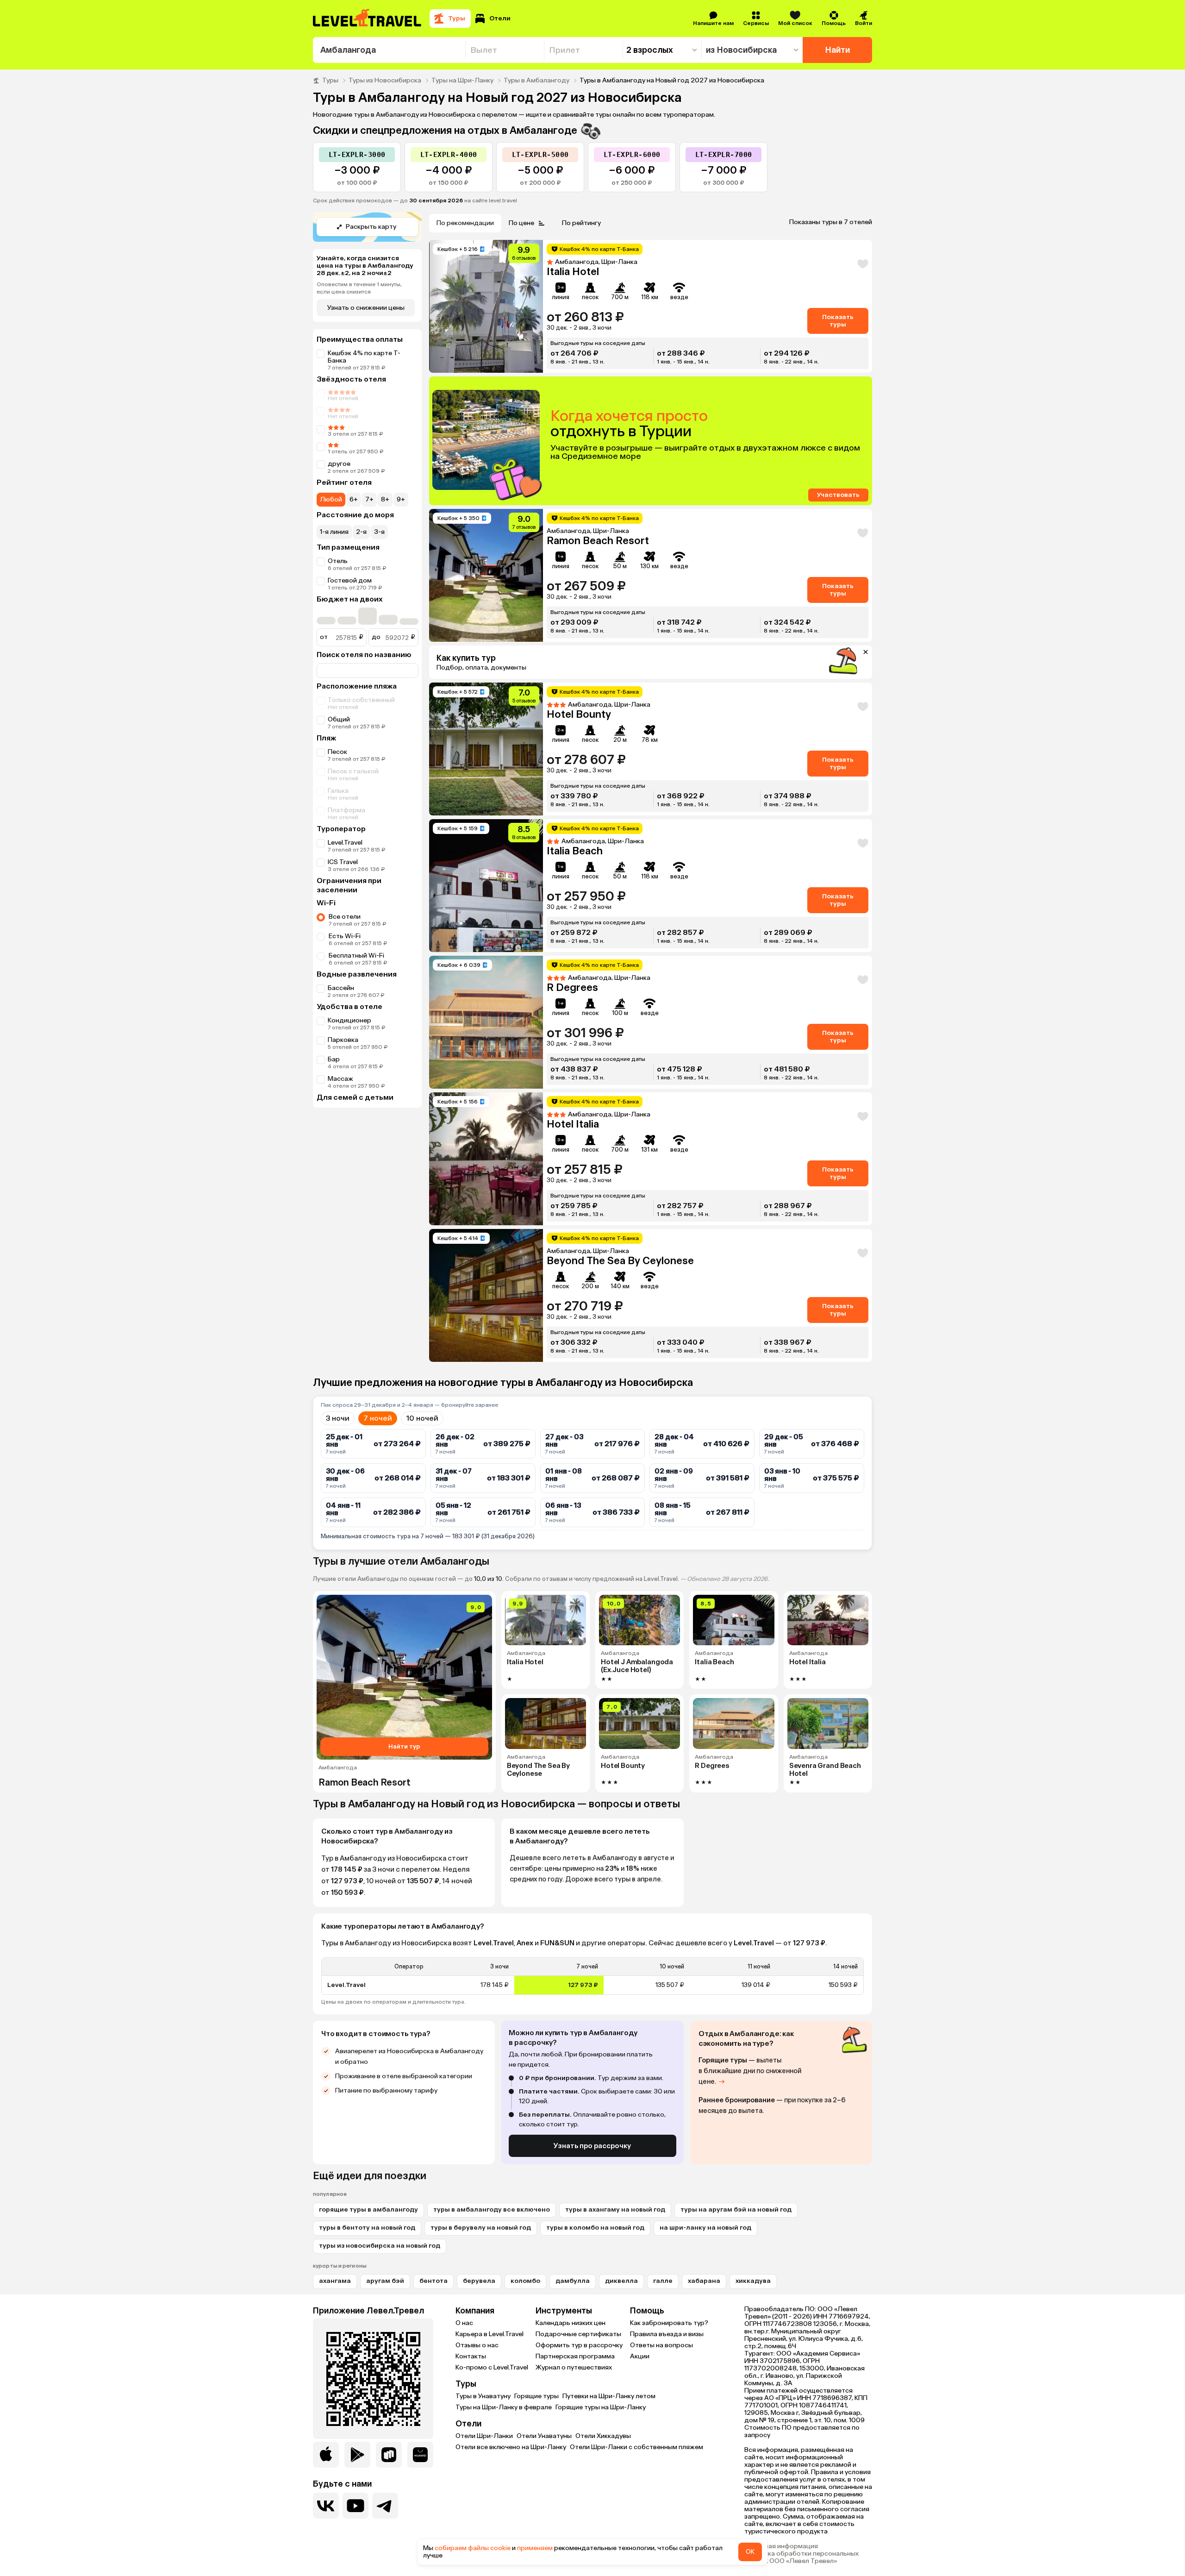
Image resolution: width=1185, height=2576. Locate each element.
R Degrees (572, 987)
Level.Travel (345, 843)
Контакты (471, 2356)
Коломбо (525, 2281)
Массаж (340, 1079)
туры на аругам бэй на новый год (736, 2209)
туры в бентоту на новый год (367, 2228)
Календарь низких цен (571, 2323)
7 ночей (378, 1418)
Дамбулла (573, 2281)
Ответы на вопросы (661, 2345)
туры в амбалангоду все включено (492, 2209)
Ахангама (335, 2281)
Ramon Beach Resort (598, 541)
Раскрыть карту (371, 227)
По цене (521, 223)
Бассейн (341, 988)
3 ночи (338, 1418)
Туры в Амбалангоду (536, 81)
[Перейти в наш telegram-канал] (385, 2506)
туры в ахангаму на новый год (615, 2209)
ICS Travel (343, 862)
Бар (334, 1059)
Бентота (433, 2281)
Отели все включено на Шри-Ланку (511, 2447)
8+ (385, 499)
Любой (331, 499)
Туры (330, 81)
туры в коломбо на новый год (595, 2228)
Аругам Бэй (385, 2281)
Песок (337, 752)
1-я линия (334, 532)
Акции (640, 2356)
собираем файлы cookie (473, 2548)
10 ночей (422, 1418)
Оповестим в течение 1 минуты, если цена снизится (359, 288)
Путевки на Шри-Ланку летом (609, 2396)
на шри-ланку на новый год (705, 2228)
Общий (339, 719)
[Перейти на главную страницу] (368, 19)
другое (339, 464)
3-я (379, 532)
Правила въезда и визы (667, 2334)
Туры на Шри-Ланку (462, 81)
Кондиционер (349, 1020)
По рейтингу (581, 223)
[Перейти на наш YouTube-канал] (355, 2506)
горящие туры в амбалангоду (368, 2209)
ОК (750, 2552)
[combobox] (389, 50)
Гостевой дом (350, 580)
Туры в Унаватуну (483, 2396)
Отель (338, 561)
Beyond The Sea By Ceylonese (620, 1261)
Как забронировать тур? (669, 2323)
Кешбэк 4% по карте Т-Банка (364, 357)
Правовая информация (781, 2546)
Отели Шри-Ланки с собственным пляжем (636, 2447)
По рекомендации (465, 223)
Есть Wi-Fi (345, 936)
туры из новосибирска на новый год (380, 2246)
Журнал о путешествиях (574, 2367)
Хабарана (704, 2281)
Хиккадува (753, 2281)
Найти (838, 50)
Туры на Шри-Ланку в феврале (504, 2407)
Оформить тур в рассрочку (579, 2345)
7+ (369, 499)
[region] (592, 1976)
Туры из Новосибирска (385, 81)
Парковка (343, 1040)
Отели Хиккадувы (603, 2436)
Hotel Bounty (579, 714)
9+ (401, 499)
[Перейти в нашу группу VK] (326, 2506)
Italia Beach (575, 851)
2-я (361, 532)
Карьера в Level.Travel (490, 2334)
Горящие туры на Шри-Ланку (601, 2407)
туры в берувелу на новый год (481, 2228)
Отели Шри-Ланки (484, 2436)
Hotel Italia (573, 1124)
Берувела (479, 2281)
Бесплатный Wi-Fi (356, 956)
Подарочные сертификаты (578, 2334)
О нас (464, 2323)
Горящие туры (536, 2396)
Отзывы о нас (477, 2345)
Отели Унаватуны (544, 2436)
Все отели (345, 917)
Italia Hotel (573, 272)
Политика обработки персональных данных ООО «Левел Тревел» (801, 2557)
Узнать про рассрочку (592, 2146)
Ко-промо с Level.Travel (492, 2367)
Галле (663, 2281)
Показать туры (838, 321)
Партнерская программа (575, 2356)
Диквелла (621, 2281)
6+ (354, 499)
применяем (535, 2548)
